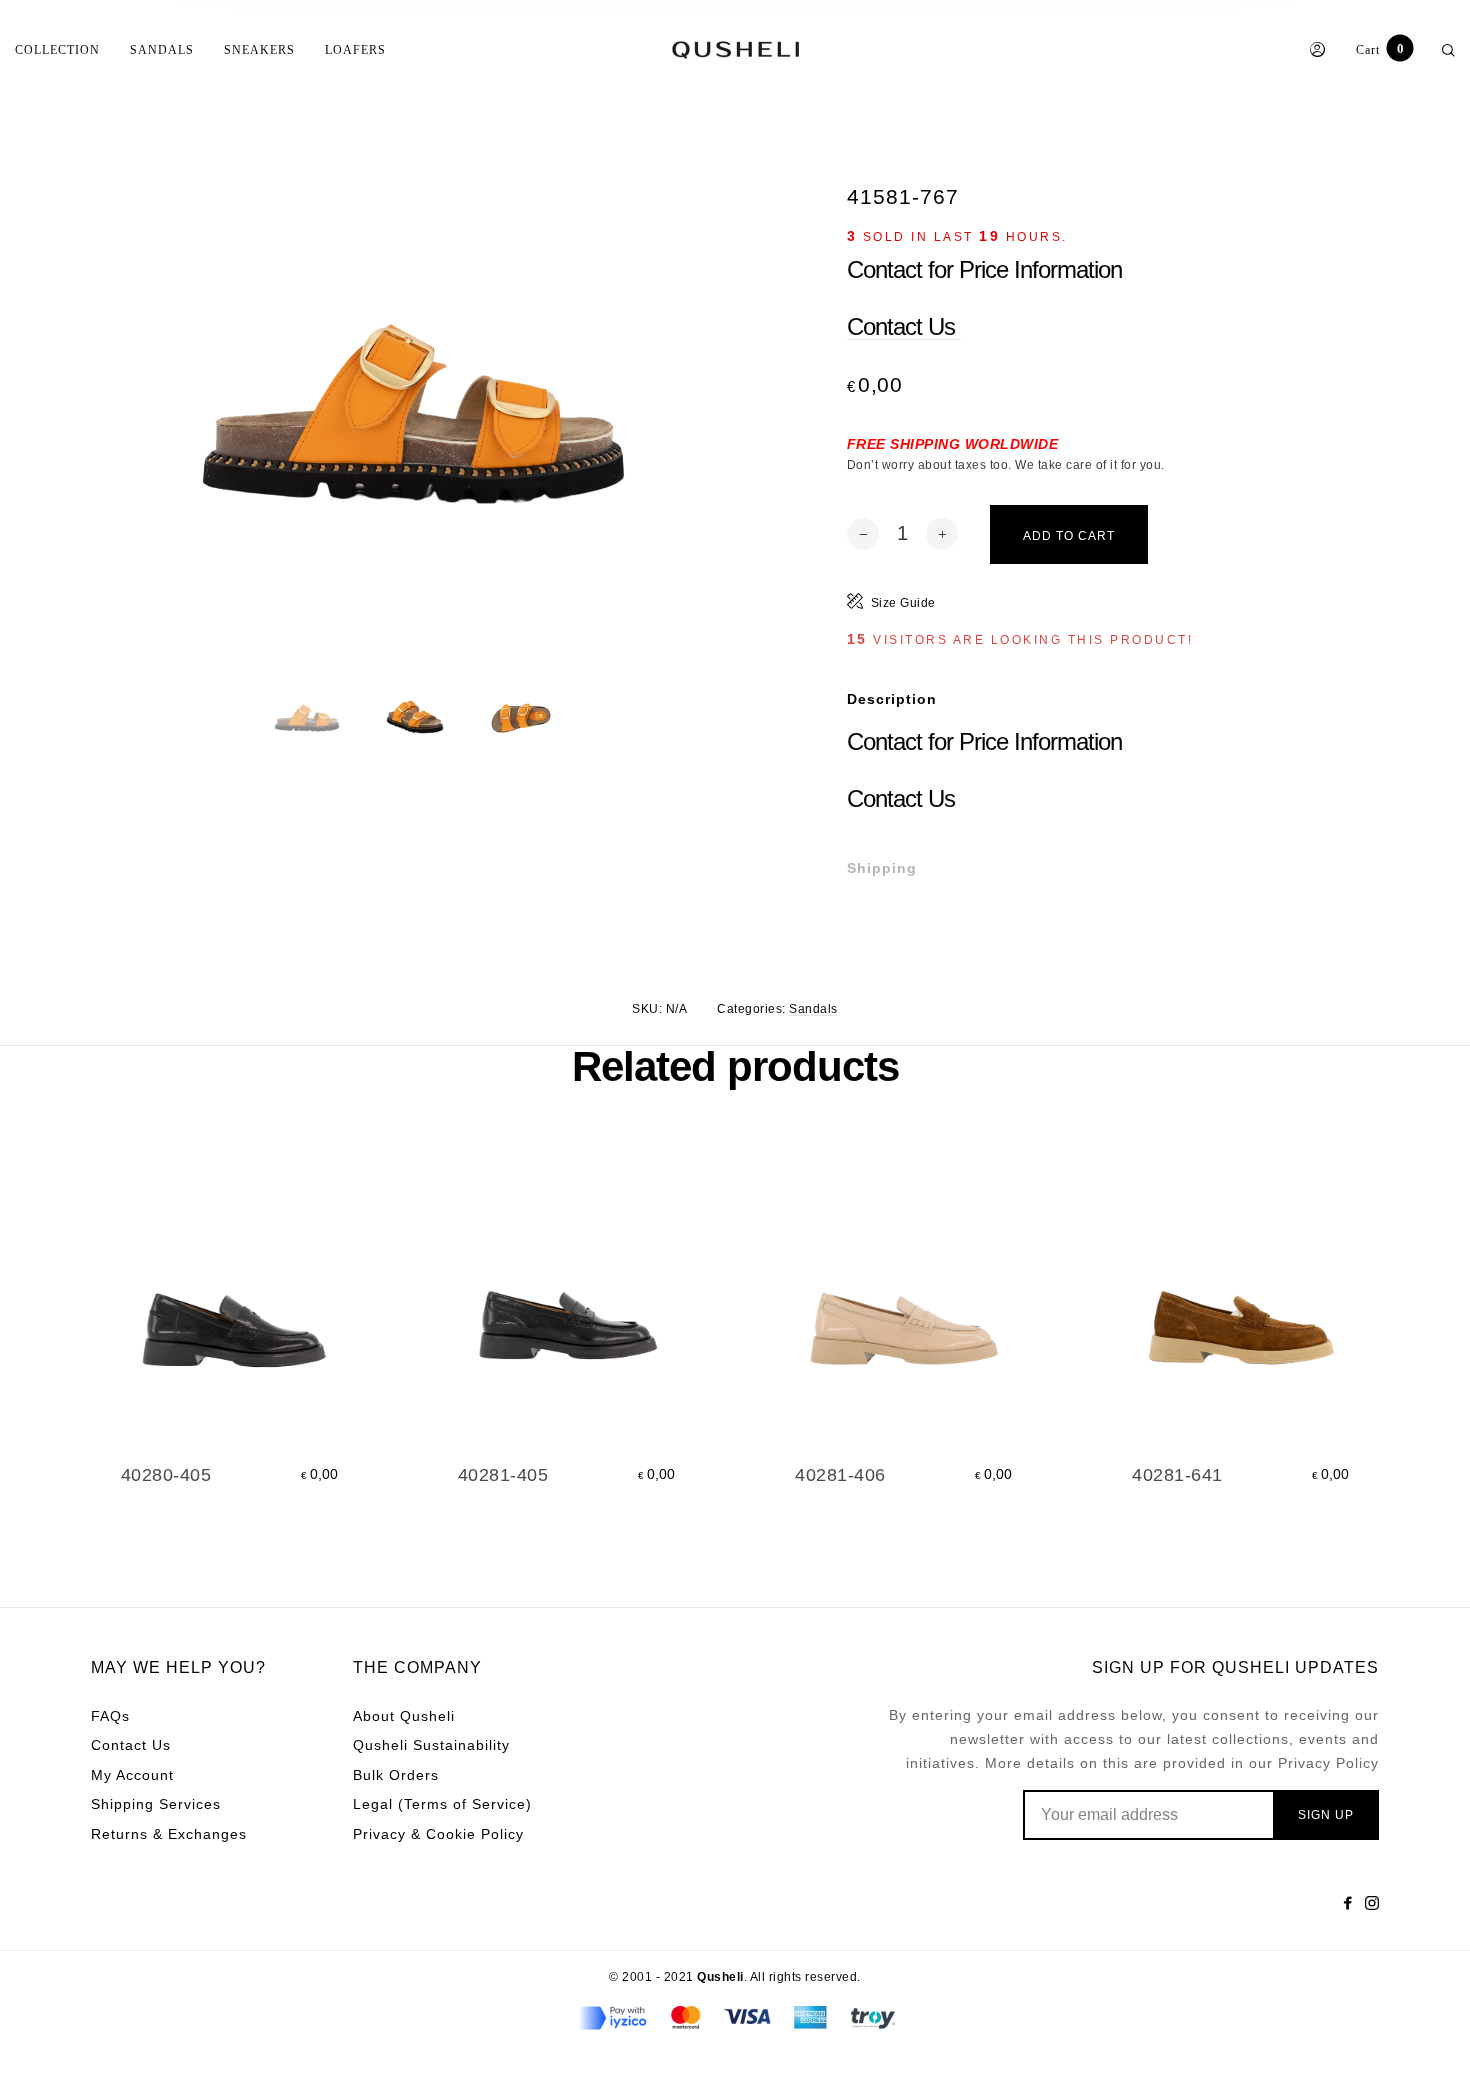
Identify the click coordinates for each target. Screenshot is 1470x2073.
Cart (1379, 49)
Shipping (882, 868)
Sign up (1326, 1815)
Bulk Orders (396, 1775)
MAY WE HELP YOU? (178, 1667)
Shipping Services (156, 1804)
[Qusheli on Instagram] (1372, 1903)
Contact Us (904, 326)
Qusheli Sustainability (431, 1745)
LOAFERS (355, 50)
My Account (132, 1775)
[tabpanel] (413, 483)
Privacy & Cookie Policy (438, 1834)
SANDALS (162, 50)
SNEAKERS (259, 50)
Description (892, 699)
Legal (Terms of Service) (442, 1804)
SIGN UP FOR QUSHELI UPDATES (1235, 1667)
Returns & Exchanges (169, 1834)
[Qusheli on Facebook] (1348, 1903)
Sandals (813, 1009)
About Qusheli (404, 1716)
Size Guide (903, 603)
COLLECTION (57, 50)
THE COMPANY (417, 1667)
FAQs (110, 1716)
